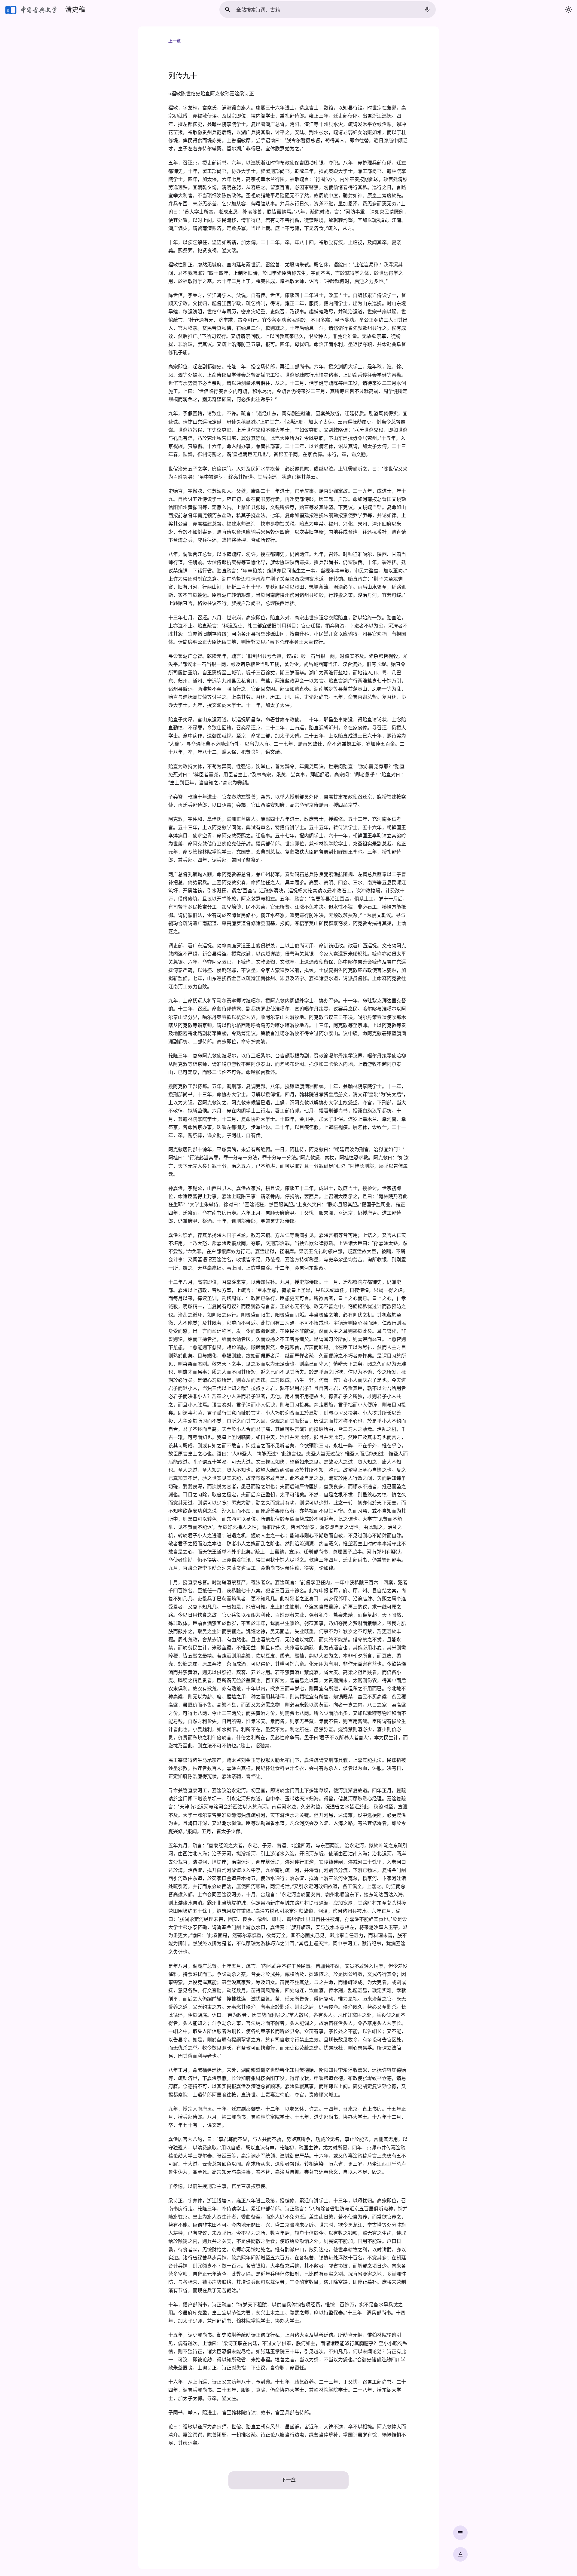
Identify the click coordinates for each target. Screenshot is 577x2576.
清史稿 (75, 9)
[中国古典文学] (31, 10)
